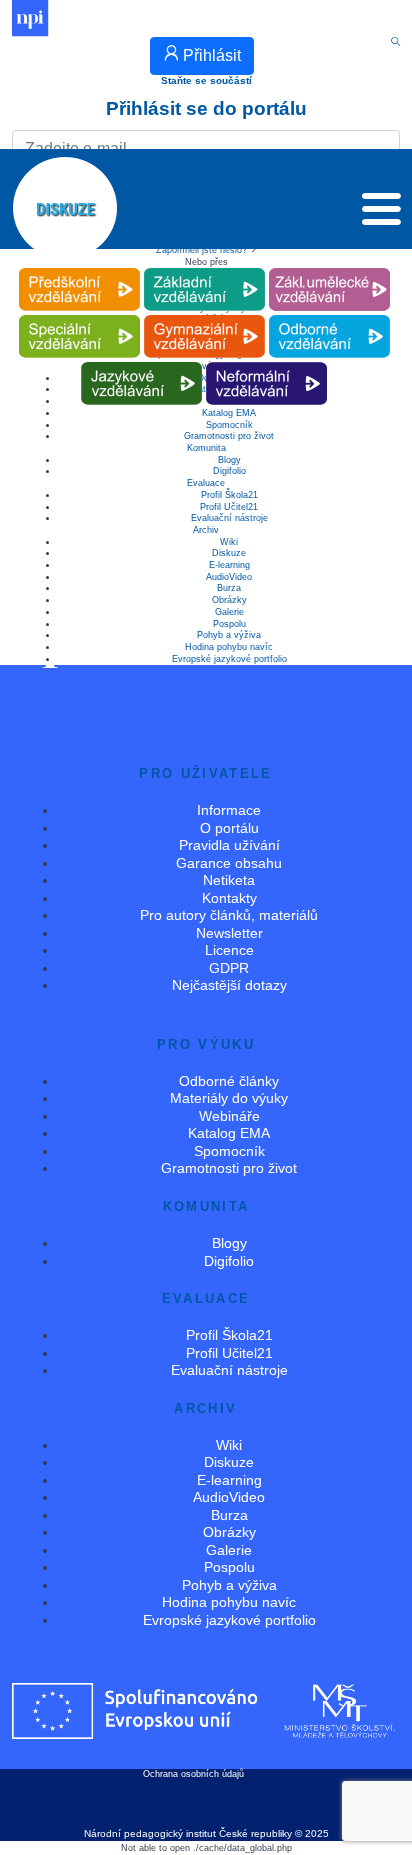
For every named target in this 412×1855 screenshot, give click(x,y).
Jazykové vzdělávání (142, 362)
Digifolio (229, 471)
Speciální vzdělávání (79, 315)
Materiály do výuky (229, 1098)
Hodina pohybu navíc (229, 647)
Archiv (206, 530)
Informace (229, 810)
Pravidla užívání (229, 845)
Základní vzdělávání (204, 268)
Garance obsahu (229, 863)
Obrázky (229, 600)
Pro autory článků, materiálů (229, 915)
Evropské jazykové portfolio (229, 659)
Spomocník (229, 425)
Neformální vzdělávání (267, 362)
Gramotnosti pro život (229, 436)
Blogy (229, 460)
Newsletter (229, 933)
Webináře (229, 1116)
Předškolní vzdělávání (79, 268)
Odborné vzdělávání (329, 315)
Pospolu (229, 624)
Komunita (206, 448)
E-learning (229, 565)
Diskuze (229, 553)
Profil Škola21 (229, 495)
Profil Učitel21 (229, 507)
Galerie (229, 612)
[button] (381, 214)
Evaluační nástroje (229, 518)
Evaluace (206, 483)
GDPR (229, 968)
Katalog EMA (229, 1133)
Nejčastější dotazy (229, 985)
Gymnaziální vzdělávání (204, 315)
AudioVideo (229, 577)
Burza (229, 588)
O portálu (229, 828)
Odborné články (229, 1081)
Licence (229, 950)
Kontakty (229, 898)
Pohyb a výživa (229, 635)
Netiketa (229, 880)
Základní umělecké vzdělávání (329, 268)
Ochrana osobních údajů (193, 1774)
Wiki (229, 542)
